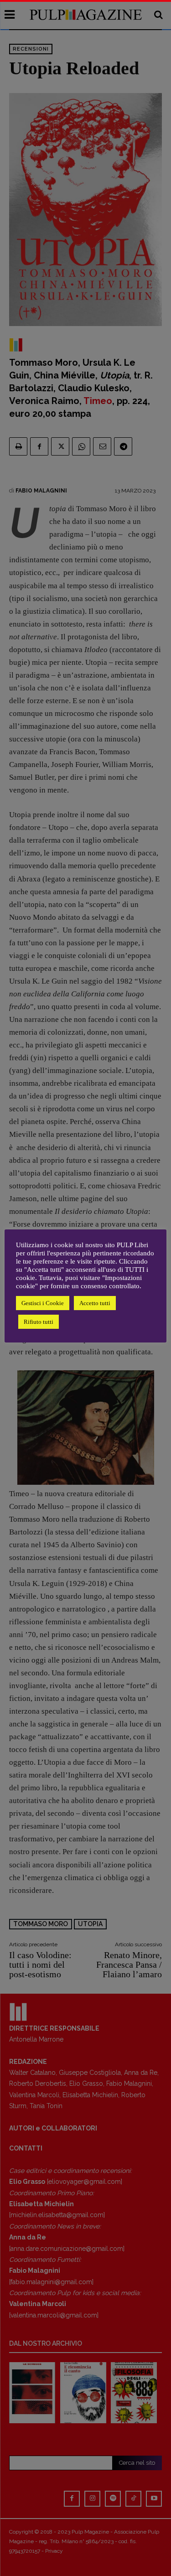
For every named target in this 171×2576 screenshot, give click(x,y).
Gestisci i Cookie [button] (43, 1303)
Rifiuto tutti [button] (39, 1322)
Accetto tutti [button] (95, 1303)
